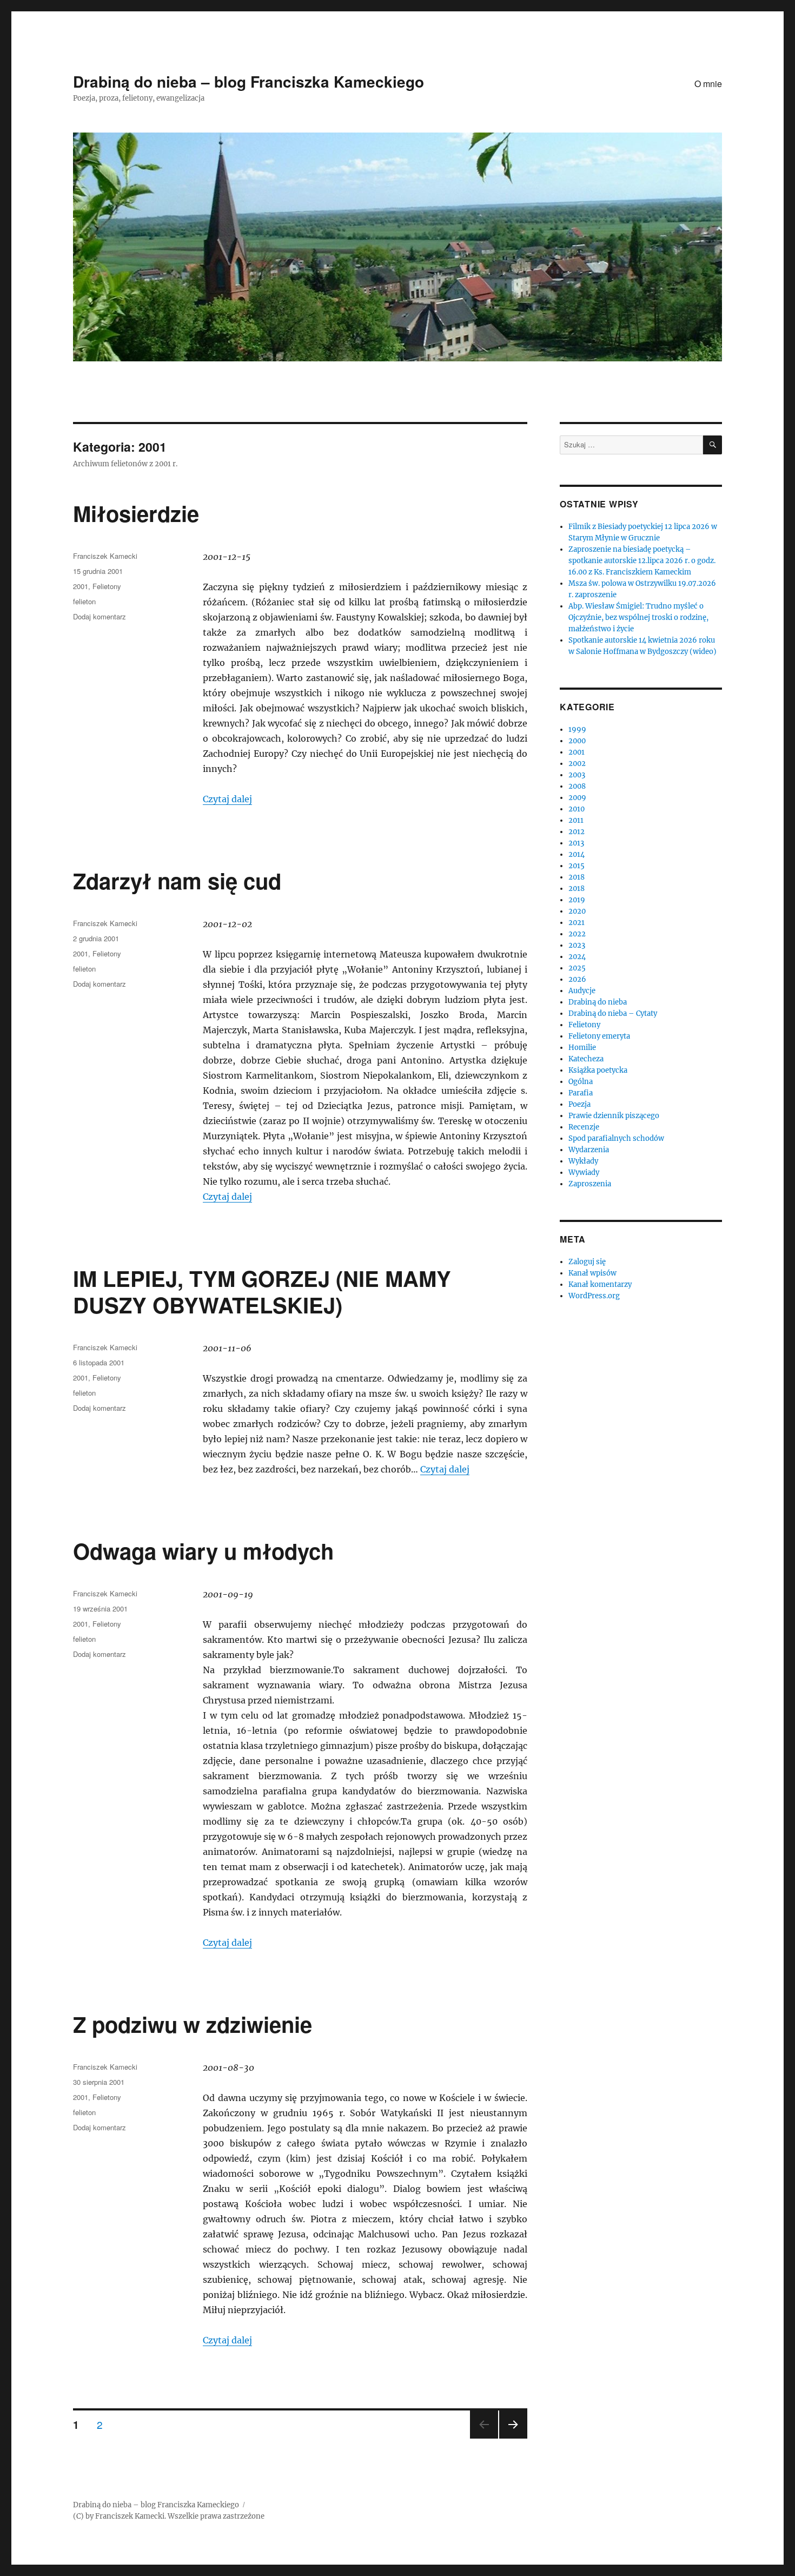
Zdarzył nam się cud (177, 880)
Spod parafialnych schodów (616, 1138)
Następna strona (513, 2438)
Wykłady (583, 1161)
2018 (577, 877)
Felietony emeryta (599, 1036)
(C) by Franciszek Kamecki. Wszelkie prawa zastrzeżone (169, 2516)
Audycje (582, 991)
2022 (577, 934)
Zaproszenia (590, 1184)
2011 (576, 820)
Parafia (581, 1093)
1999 (577, 729)
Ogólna (581, 1082)
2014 (577, 854)
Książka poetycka (598, 1070)
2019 (577, 900)
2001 (81, 586)
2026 (577, 979)
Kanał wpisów (592, 1273)
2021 (577, 923)
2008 (577, 786)
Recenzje (584, 1127)
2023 (577, 945)
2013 (576, 843)
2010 (577, 809)
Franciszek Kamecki (105, 556)
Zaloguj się (587, 1262)
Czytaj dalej (227, 799)
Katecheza (586, 1059)
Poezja (579, 1104)
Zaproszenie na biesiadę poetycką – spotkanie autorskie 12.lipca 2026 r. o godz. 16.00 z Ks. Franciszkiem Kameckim (642, 561)
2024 (577, 957)
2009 (577, 798)
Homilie (582, 1048)
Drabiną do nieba (598, 1002)
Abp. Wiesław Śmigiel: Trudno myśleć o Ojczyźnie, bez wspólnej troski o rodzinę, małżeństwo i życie (638, 617)
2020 (577, 911)
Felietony (107, 586)
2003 (577, 775)
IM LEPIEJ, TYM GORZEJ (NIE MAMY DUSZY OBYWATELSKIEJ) (262, 1291)
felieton (84, 601)
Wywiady (584, 1173)
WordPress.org (594, 1296)
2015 (577, 866)
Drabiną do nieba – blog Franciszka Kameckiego (249, 81)
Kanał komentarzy (600, 1284)
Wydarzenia (589, 1150)
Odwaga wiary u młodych (203, 1551)
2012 (577, 832)
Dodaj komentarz (100, 616)
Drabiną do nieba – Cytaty (613, 1013)
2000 (577, 741)
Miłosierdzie (136, 513)
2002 (577, 764)
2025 (577, 968)
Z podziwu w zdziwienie (193, 2024)
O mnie (708, 84)
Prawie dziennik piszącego (614, 1116)
